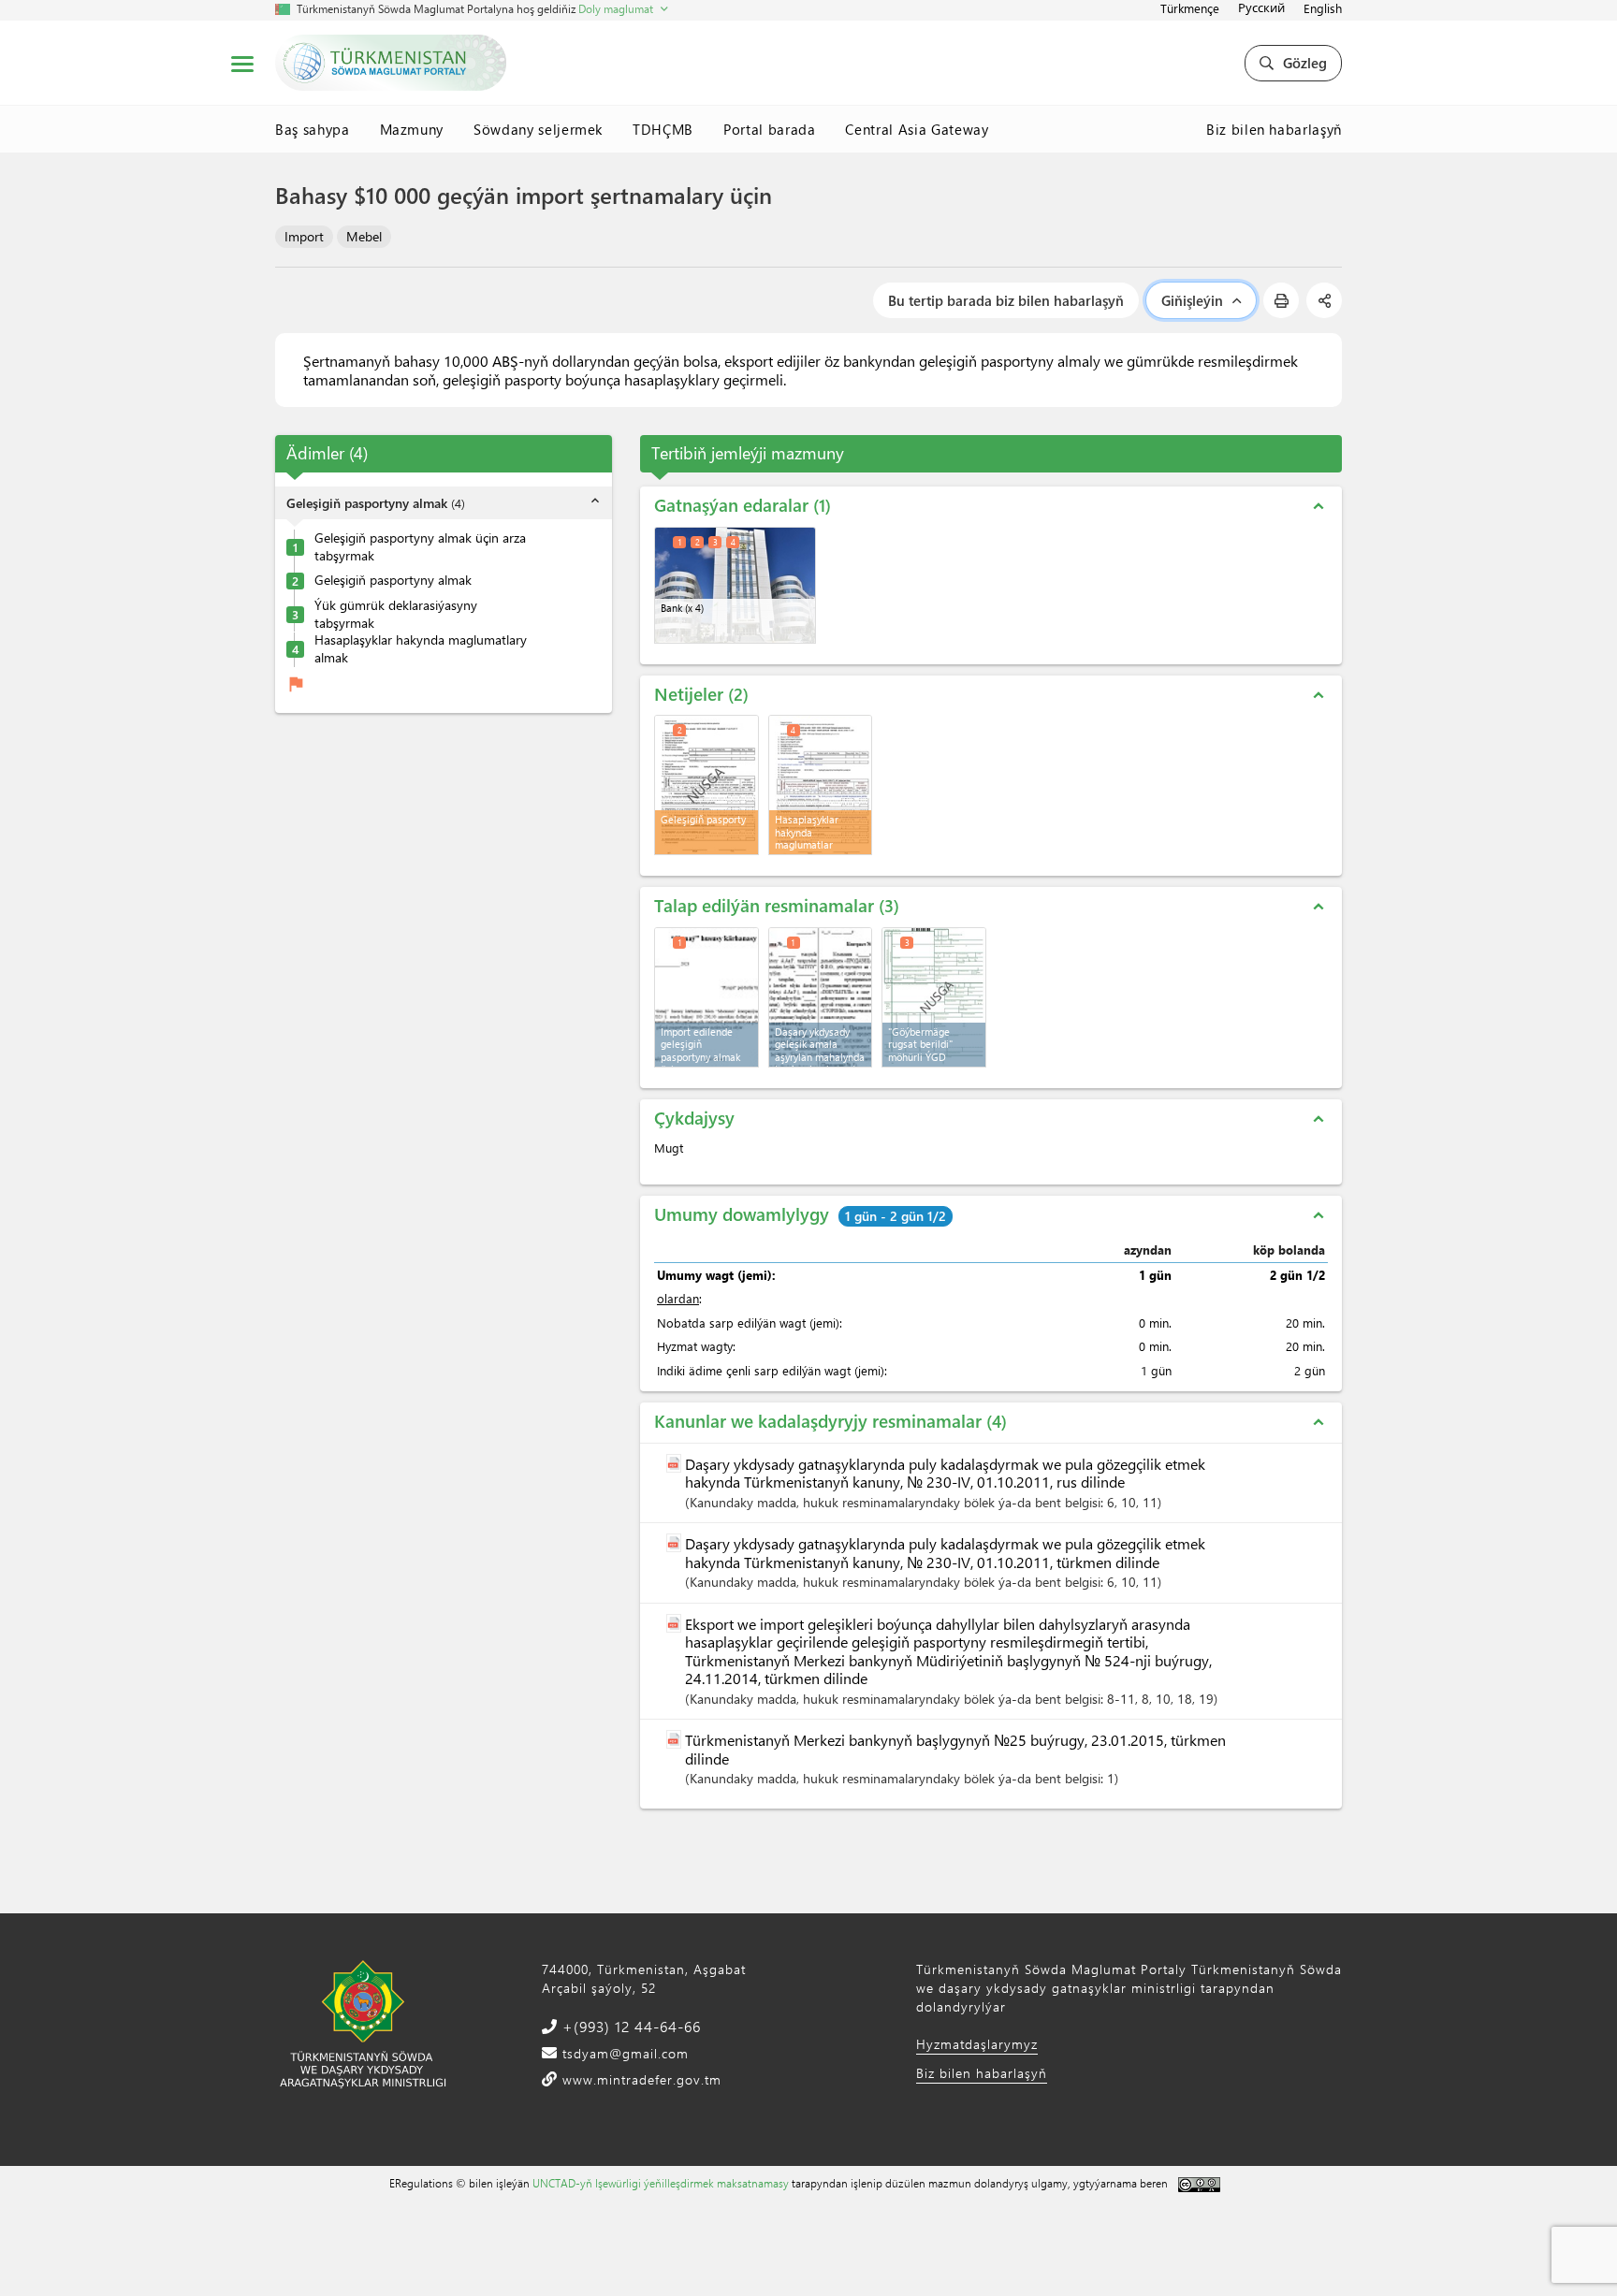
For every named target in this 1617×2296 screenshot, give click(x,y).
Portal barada (769, 129)
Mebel (364, 236)
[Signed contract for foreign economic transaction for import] (821, 997)
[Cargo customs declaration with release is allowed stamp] (934, 997)
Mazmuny (412, 129)
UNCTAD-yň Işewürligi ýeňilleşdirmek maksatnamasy (661, 2183)
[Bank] (735, 585)
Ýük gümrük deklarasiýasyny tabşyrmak (396, 614)
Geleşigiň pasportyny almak (393, 581)
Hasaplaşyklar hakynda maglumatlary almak (421, 650)
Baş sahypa (313, 129)
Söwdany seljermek (538, 129)
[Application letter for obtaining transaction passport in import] (707, 997)
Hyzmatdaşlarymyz (977, 2044)
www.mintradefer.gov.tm (640, 2079)
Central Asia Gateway (917, 129)
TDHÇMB (663, 129)
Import (304, 236)
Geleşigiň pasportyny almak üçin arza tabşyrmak (420, 547)
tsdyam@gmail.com (623, 2053)
